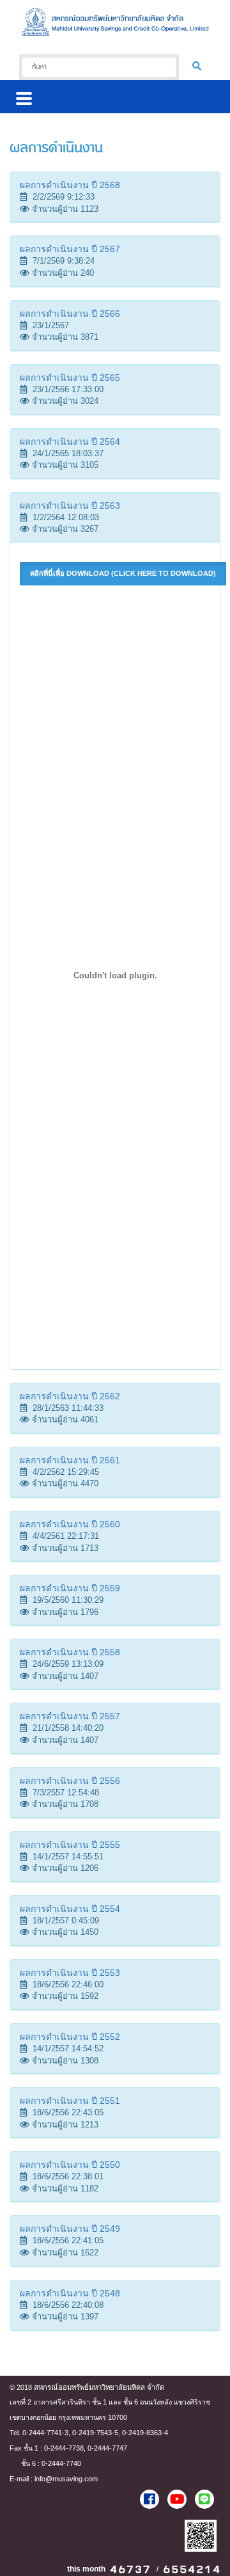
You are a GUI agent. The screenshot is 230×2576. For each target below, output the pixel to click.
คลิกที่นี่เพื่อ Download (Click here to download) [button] (123, 573)
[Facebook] (149, 2499)
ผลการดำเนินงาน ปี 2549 (70, 2229)
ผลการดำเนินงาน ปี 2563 (70, 505)
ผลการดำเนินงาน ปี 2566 (70, 314)
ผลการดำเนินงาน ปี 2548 (70, 2293)
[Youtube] (177, 2499)
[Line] (204, 2499)
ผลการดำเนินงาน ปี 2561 (70, 1460)
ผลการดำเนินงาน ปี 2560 (70, 1524)
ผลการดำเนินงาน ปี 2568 (70, 185)
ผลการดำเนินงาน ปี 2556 (70, 1781)
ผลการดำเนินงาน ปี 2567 (70, 249)
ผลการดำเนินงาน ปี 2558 (70, 1652)
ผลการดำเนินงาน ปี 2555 (70, 1845)
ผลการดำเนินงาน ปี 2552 (70, 2037)
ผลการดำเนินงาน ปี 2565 (70, 378)
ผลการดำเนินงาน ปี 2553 (70, 1973)
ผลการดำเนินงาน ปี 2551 (70, 2101)
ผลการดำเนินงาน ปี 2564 (70, 441)
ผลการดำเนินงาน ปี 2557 (70, 1716)
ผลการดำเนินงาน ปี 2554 (70, 1909)
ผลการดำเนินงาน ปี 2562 (70, 1396)
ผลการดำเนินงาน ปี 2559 (70, 1588)
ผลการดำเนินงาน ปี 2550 (70, 2165)
